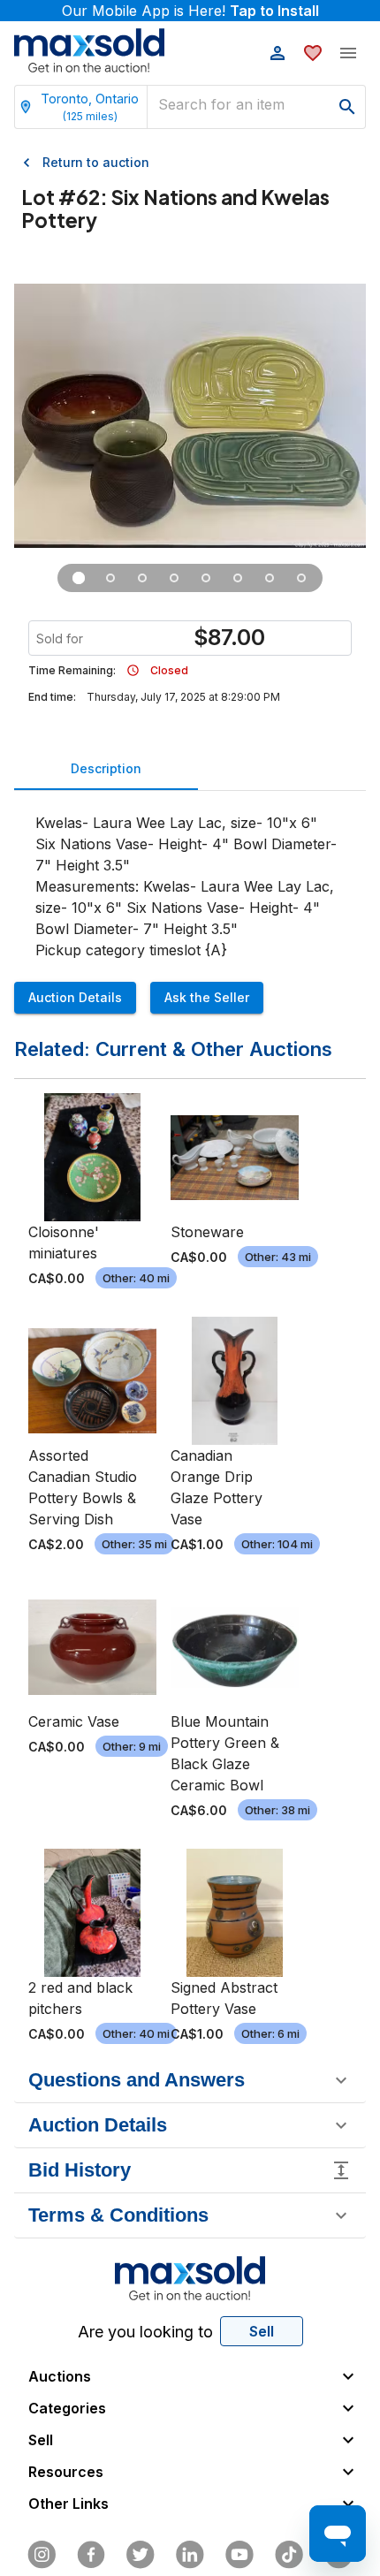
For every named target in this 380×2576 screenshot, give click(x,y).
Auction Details (75, 997)
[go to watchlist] (313, 53)
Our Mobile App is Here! (190, 11)
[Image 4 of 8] (174, 578)
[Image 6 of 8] (238, 578)
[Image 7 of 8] (270, 578)
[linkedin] (190, 2555)
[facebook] (91, 2555)
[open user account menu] (277, 53)
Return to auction (96, 162)
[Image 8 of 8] (301, 578)
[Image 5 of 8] (206, 578)
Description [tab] (106, 768)
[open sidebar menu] (348, 53)
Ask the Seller (207, 997)
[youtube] (239, 2555)
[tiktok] (289, 2555)
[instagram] (42, 2555)
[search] (347, 107)
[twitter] (141, 2555)
